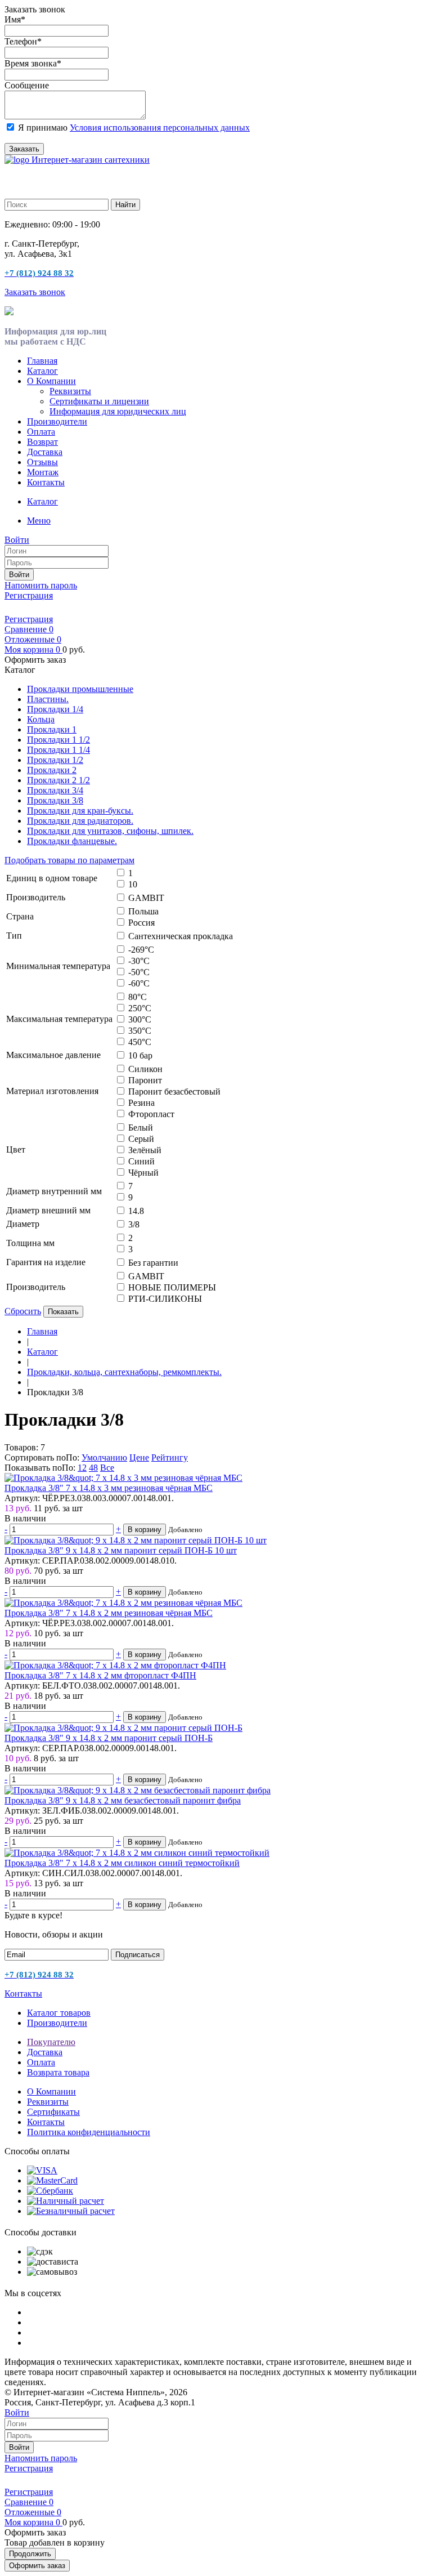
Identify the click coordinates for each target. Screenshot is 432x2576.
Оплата (41, 432)
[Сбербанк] (50, 2191)
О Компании (51, 381)
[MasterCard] (52, 2180)
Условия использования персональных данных (160, 128)
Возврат (42, 442)
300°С (140, 1019)
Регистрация (29, 595)
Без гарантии (153, 1263)
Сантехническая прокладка (181, 936)
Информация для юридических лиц (118, 411)
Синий (141, 1161)
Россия (141, 923)
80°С (138, 997)
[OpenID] (74, 608)
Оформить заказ (37, 2566)
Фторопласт (151, 1114)
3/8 (134, 1224)
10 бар (140, 1055)
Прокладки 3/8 (55, 800)
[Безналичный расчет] (71, 2211)
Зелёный (145, 1150)
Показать (63, 1312)
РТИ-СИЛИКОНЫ (165, 1299)
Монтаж (43, 472)
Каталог (42, 371)
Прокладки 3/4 (55, 790)
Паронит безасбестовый (174, 1091)
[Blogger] (58, 608)
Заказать (24, 149)
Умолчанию (104, 1457)
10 (133, 884)
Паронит (145, 1080)
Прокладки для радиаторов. (80, 821)
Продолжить (30, 2554)
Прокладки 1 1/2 (58, 740)
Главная (42, 361)
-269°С (141, 950)
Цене (139, 1457)
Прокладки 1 (52, 729)
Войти (19, 575)
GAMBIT (146, 898)
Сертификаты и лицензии (99, 401)
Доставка (45, 452)
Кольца (41, 719)
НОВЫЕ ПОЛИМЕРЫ (172, 1287)
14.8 (136, 1211)
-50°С (139, 972)
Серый (141, 1139)
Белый (141, 1128)
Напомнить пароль (41, 585)
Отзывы (42, 462)
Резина (141, 1103)
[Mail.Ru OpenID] (27, 608)
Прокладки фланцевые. (72, 841)
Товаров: (21, 1447)
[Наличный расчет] (66, 2201)
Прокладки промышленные (80, 689)
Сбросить (23, 1311)
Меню (39, 521)
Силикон (145, 1069)
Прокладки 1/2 (55, 760)
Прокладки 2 (52, 770)
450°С (140, 1042)
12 (82, 1468)
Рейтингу (170, 1457)
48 (93, 1468)
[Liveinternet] (43, 608)
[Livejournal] (11, 608)
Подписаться (138, 1955)
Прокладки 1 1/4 (58, 750)
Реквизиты (70, 391)
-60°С (139, 983)
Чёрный (143, 1173)
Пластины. (48, 699)
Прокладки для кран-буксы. (80, 811)
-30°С (139, 961)
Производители (57, 421)
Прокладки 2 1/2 (58, 780)
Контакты (46, 482)
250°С (140, 1008)
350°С (140, 1031)
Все (107, 1468)
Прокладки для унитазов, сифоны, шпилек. (110, 831)
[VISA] (42, 2170)
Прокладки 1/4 (55, 709)
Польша (143, 911)
